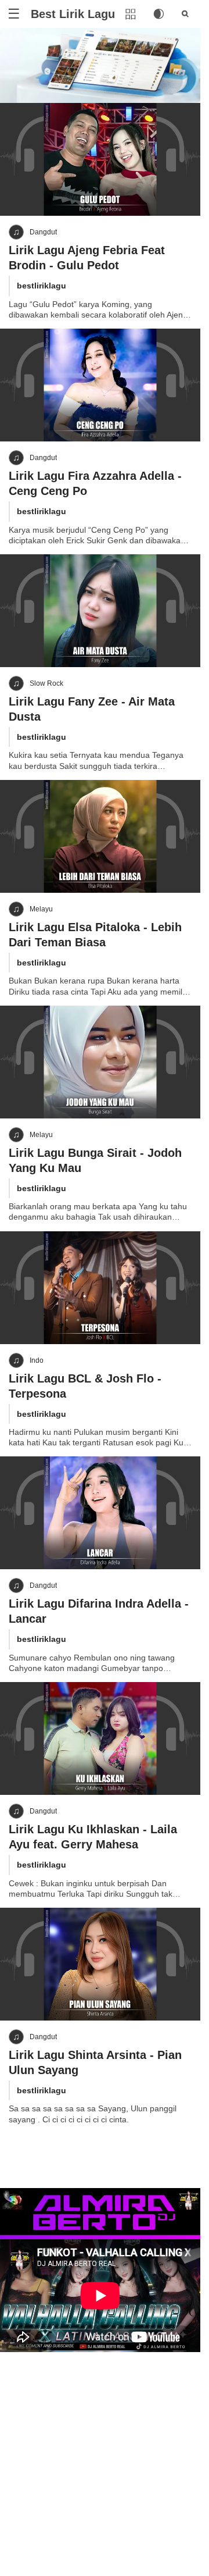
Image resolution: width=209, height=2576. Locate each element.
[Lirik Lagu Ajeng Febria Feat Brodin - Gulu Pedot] (100, 159)
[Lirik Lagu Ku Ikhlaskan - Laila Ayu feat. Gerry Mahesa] (100, 1738)
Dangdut (43, 232)
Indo (37, 1360)
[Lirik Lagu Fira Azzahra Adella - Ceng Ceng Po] (100, 385)
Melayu (41, 909)
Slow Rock (46, 683)
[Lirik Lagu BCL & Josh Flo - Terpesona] (100, 1288)
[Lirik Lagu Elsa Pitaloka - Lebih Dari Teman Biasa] (100, 836)
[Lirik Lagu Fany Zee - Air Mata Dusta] (100, 611)
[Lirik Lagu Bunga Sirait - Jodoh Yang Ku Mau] (100, 1062)
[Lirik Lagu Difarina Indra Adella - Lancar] (100, 1513)
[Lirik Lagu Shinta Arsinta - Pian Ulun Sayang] (100, 1964)
